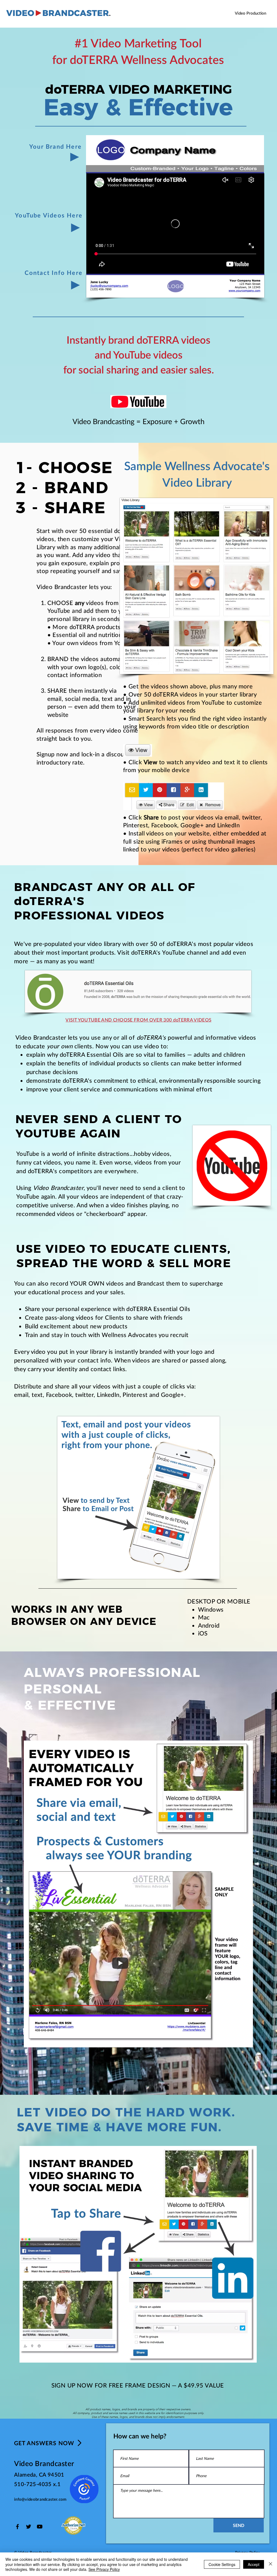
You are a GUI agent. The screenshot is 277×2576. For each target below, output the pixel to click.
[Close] (271, 2564)
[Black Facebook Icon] (17, 2527)
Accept (254, 2564)
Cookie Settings (222, 2564)
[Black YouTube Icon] (40, 2527)
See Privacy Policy (104, 2569)
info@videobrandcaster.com (40, 2499)
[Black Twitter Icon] (29, 2527)
